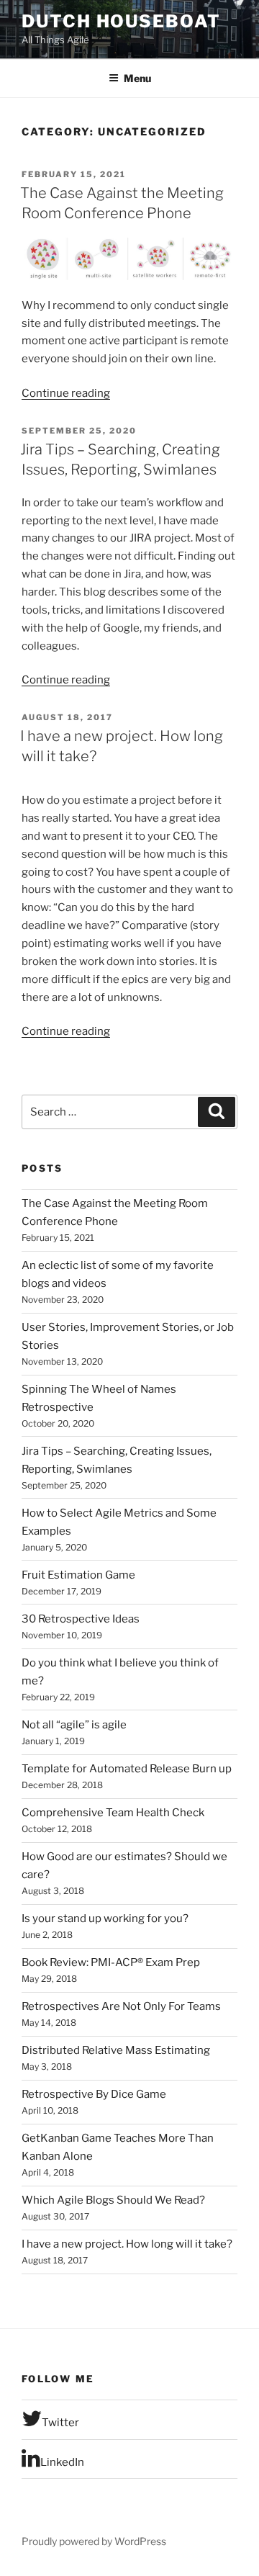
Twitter (60, 2423)
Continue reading (66, 393)
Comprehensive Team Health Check (113, 1813)
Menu (137, 78)
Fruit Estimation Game (78, 1575)
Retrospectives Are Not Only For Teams (121, 2006)
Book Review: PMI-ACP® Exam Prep (111, 1962)
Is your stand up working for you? (105, 1918)
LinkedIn (62, 2462)
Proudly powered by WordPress (94, 2541)
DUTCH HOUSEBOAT (121, 21)
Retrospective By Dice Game (94, 2094)
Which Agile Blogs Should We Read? (113, 2200)
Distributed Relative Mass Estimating (116, 2050)
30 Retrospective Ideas (81, 1619)
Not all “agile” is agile (74, 1725)
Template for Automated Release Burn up (127, 1769)
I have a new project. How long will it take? (127, 2244)
